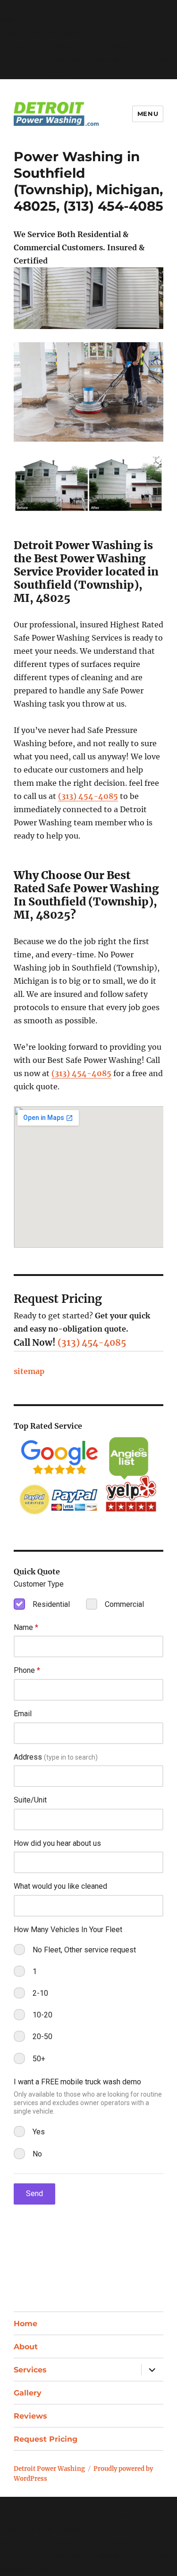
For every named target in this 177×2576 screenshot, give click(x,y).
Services (30, 2370)
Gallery (28, 2393)
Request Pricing (46, 2439)
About (26, 2347)
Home (25, 2324)
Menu (148, 114)
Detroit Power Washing (49, 2469)
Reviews (30, 2416)
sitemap (29, 1371)
